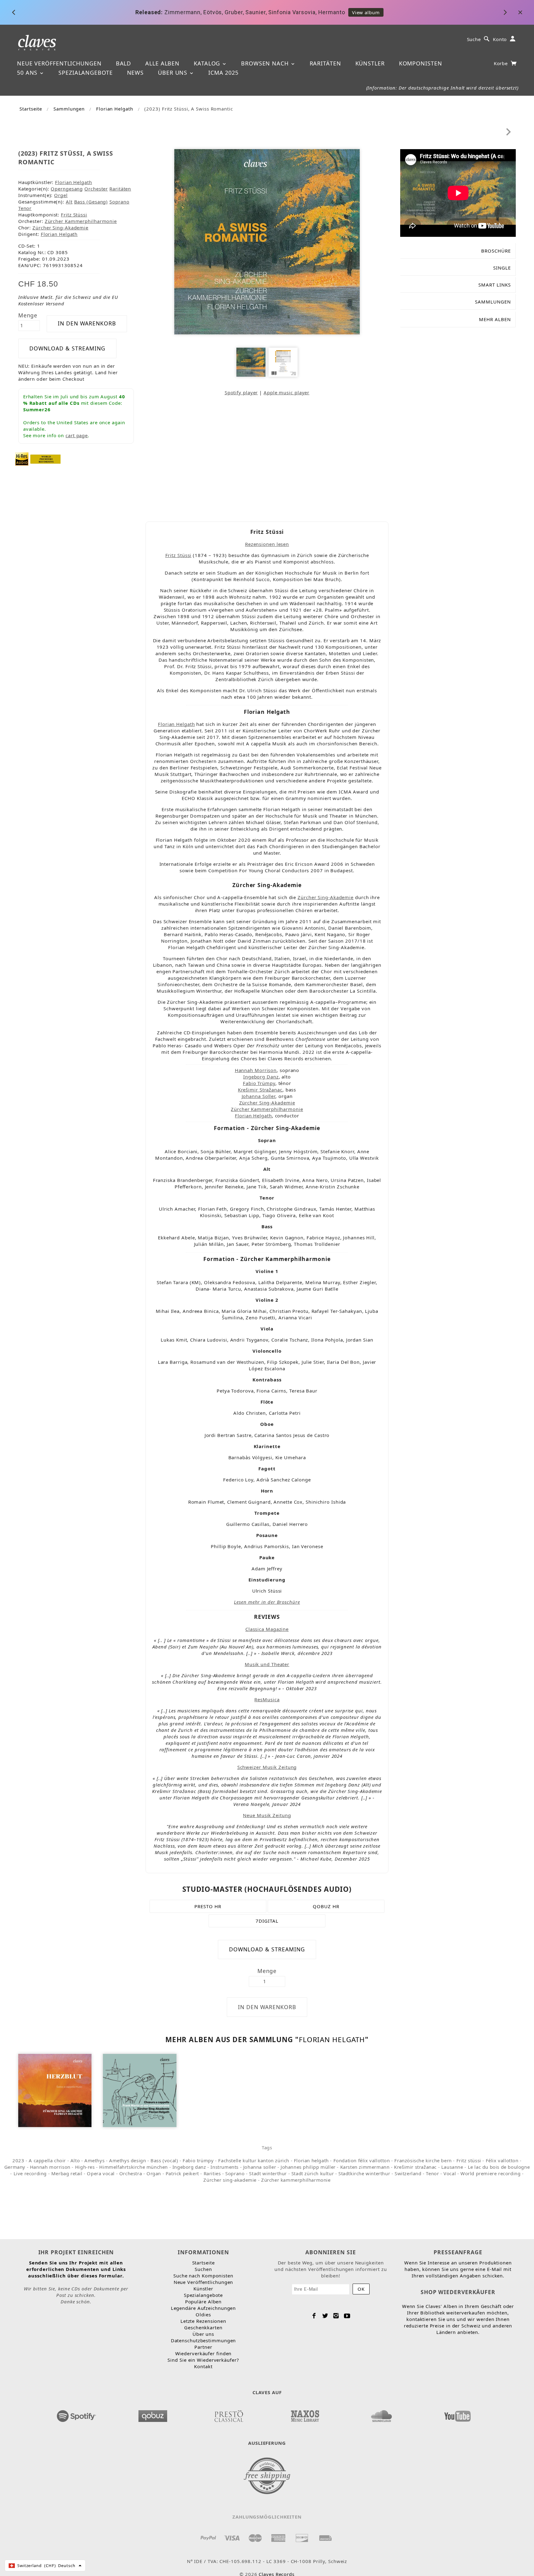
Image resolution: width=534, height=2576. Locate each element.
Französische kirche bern (423, 2160)
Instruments (225, 2167)
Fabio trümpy (198, 2160)
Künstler (370, 63)
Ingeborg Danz (261, 1077)
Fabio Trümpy (259, 1083)
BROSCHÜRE (496, 251)
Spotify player (241, 392)
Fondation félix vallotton (362, 2160)
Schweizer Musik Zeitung (267, 1767)
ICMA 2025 (223, 73)
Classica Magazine (267, 1629)
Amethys (94, 2160)
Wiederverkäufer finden (203, 2353)
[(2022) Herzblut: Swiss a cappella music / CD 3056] (55, 2090)
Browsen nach (266, 63)
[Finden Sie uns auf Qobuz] (153, 2414)
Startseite (31, 109)
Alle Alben (162, 63)
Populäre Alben (203, 2302)
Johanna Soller (259, 1096)
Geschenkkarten (203, 2327)
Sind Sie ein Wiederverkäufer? (203, 2360)
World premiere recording (490, 2173)
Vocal (450, 2173)
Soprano (119, 202)
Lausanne (452, 2167)
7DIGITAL (267, 1921)
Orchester (96, 189)
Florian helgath (311, 2160)
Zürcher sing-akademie (230, 2180)
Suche (474, 39)
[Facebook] (314, 2316)
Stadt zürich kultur (313, 2173)
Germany (15, 2167)
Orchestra (131, 2173)
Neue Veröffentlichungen (59, 63)
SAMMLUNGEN (493, 302)
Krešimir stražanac (415, 2167)
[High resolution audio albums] (22, 459)
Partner (203, 2347)
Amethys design (127, 2160)
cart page (77, 435)
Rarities (212, 2173)
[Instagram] (336, 2316)
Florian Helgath (115, 109)
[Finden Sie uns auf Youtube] (457, 2414)
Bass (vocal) (164, 2160)
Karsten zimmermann (365, 2167)
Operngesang (67, 189)
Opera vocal (101, 2173)
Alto (75, 2160)
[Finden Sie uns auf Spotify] (77, 2414)
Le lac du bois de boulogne (499, 2167)
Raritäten (325, 63)
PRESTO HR (208, 1906)
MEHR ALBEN (495, 319)
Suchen (203, 2269)
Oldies (203, 2314)
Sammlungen (69, 109)
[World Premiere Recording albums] (45, 459)
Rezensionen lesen (267, 544)
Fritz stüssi (469, 2160)
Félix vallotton (502, 2160)
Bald (124, 63)
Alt (69, 202)
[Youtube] (347, 2316)
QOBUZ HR (326, 1906)
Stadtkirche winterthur (364, 2173)
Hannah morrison (50, 2167)
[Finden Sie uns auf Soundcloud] (381, 2414)
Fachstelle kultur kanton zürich (254, 2160)
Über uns (174, 73)
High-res (85, 2167)
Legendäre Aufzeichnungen (203, 2308)
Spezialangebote (86, 73)
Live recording (30, 2173)
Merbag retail (67, 2173)
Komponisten (421, 63)
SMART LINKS (495, 285)
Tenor (25, 208)
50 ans (28, 73)
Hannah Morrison (256, 1070)
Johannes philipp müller (308, 2167)
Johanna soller (260, 2167)
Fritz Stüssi (74, 215)
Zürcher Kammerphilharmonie (81, 221)
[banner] (37, 42)
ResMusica (267, 1699)
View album (336, 12)
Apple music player (286, 392)
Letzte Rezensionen (203, 2321)
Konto (500, 39)
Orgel (61, 195)
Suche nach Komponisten (203, 2276)
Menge (28, 315)
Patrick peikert (182, 2173)
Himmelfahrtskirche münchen (133, 2167)
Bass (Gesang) (91, 202)
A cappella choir (47, 2160)
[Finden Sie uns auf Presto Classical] (229, 2414)
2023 (18, 2160)
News (136, 73)
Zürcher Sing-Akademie (267, 1103)
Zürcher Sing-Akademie (60, 228)
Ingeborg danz (189, 2167)
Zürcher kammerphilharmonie (296, 2180)
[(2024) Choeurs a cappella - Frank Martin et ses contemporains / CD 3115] (140, 2090)
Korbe (502, 63)
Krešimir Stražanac (260, 1090)
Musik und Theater (267, 1664)
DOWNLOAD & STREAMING (67, 348)
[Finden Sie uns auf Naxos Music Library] (305, 2414)
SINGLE (502, 268)
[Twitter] (325, 2316)
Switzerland (408, 2173)
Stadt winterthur (268, 2173)
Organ (154, 2173)
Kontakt (203, 2366)
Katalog (208, 63)
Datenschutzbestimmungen (203, 2340)
